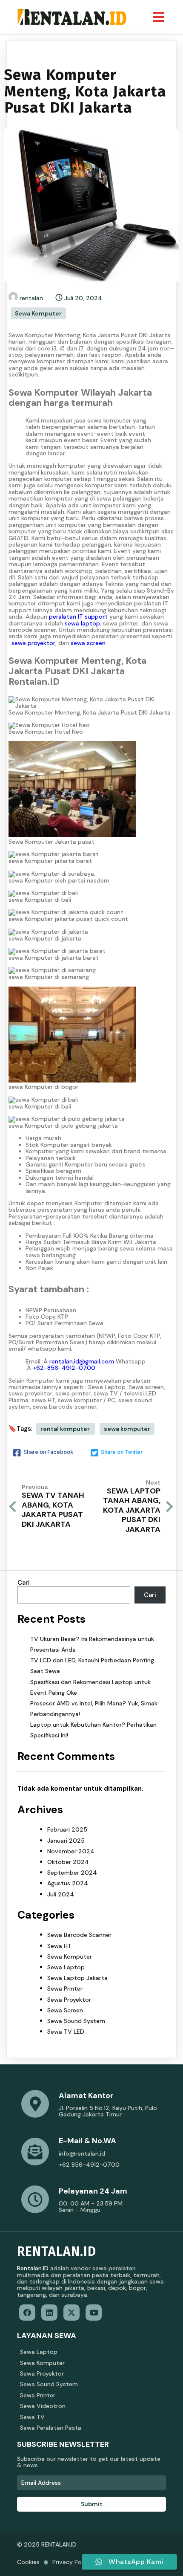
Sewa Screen (65, 2010)
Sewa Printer (65, 1988)
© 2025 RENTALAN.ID (47, 2544)
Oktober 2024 (68, 1862)
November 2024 (71, 1851)
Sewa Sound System (76, 2021)
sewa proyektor (33, 643)
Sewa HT (59, 1946)
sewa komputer (127, 1429)
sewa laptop (82, 623)
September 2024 (72, 1873)
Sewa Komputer (38, 313)
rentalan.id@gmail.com (82, 1361)
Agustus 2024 (68, 1883)
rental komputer (66, 1429)
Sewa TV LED (66, 2032)
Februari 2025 (67, 1829)
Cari (24, 1583)
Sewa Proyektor (69, 2000)
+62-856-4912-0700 (64, 1368)
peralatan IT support (78, 617)
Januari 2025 (66, 1841)
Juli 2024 (61, 1894)
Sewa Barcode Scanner (79, 1935)
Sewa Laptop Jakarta (77, 1978)
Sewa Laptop (66, 1967)
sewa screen (88, 643)
